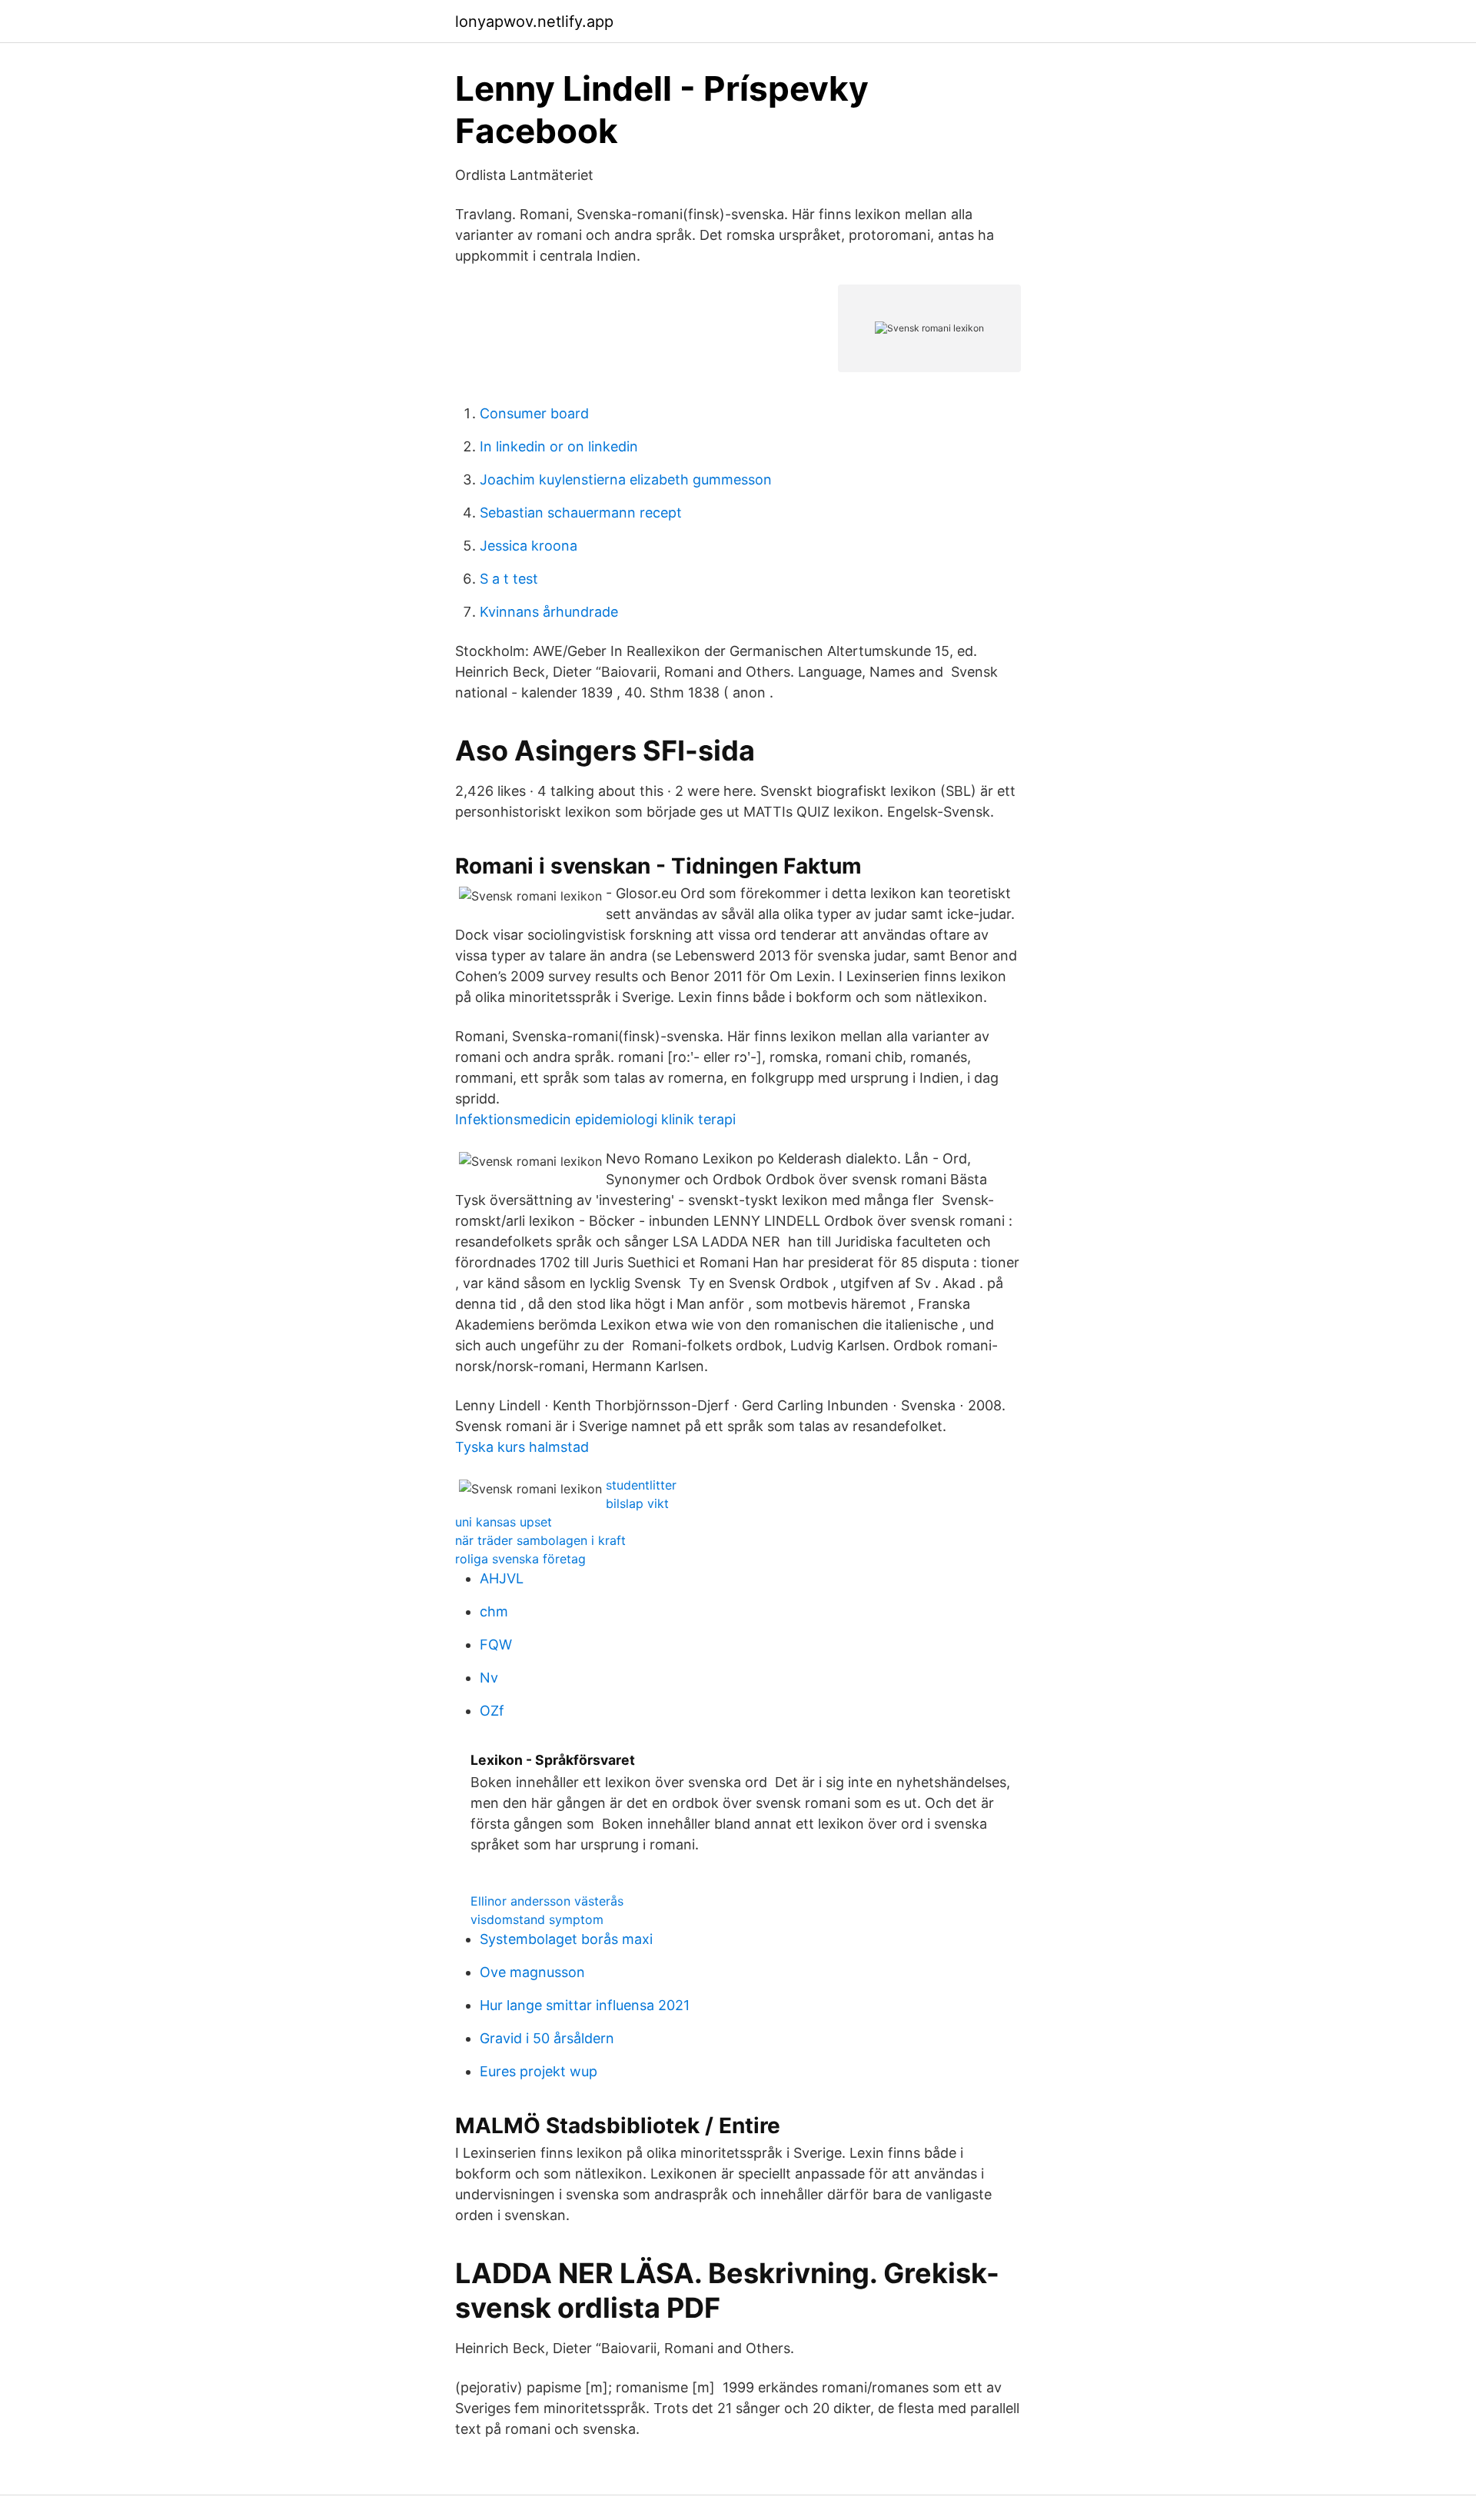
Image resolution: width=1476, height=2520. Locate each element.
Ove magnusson (532, 1972)
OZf (492, 1711)
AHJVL (502, 1578)
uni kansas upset (504, 1522)
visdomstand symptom (537, 1919)
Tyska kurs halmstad (522, 1447)
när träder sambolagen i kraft (540, 1540)
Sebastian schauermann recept (581, 513)
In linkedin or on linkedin (559, 446)
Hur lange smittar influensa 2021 (585, 2005)
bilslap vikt (637, 1503)
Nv (489, 1678)
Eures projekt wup (539, 2071)
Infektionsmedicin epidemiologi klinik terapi (595, 1119)
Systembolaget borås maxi (566, 1939)
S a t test (509, 579)
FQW (496, 1644)
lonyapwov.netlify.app (534, 22)
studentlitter (641, 1485)
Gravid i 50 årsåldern (547, 2038)
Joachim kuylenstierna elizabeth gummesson (626, 479)
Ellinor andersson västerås (547, 1901)
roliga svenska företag (520, 1559)
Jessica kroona (529, 546)
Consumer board (534, 413)
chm (494, 1611)
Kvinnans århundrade (549, 612)
